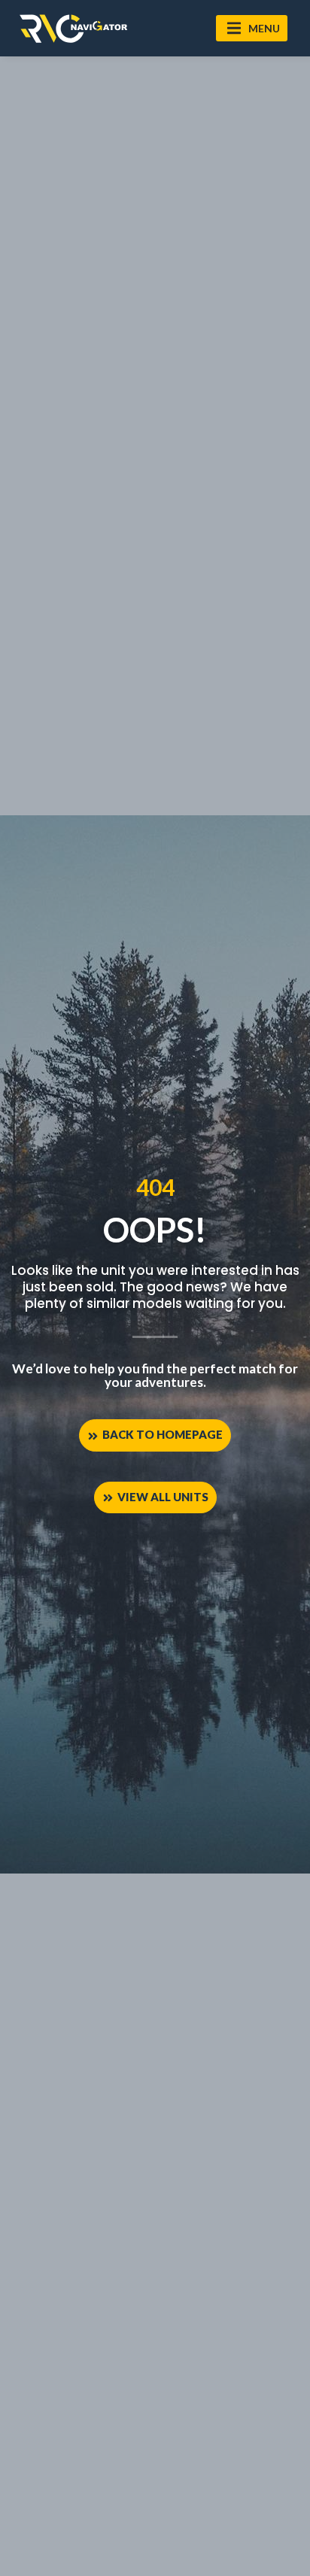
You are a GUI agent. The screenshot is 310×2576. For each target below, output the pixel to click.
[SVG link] (73, 29)
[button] (252, 28)
